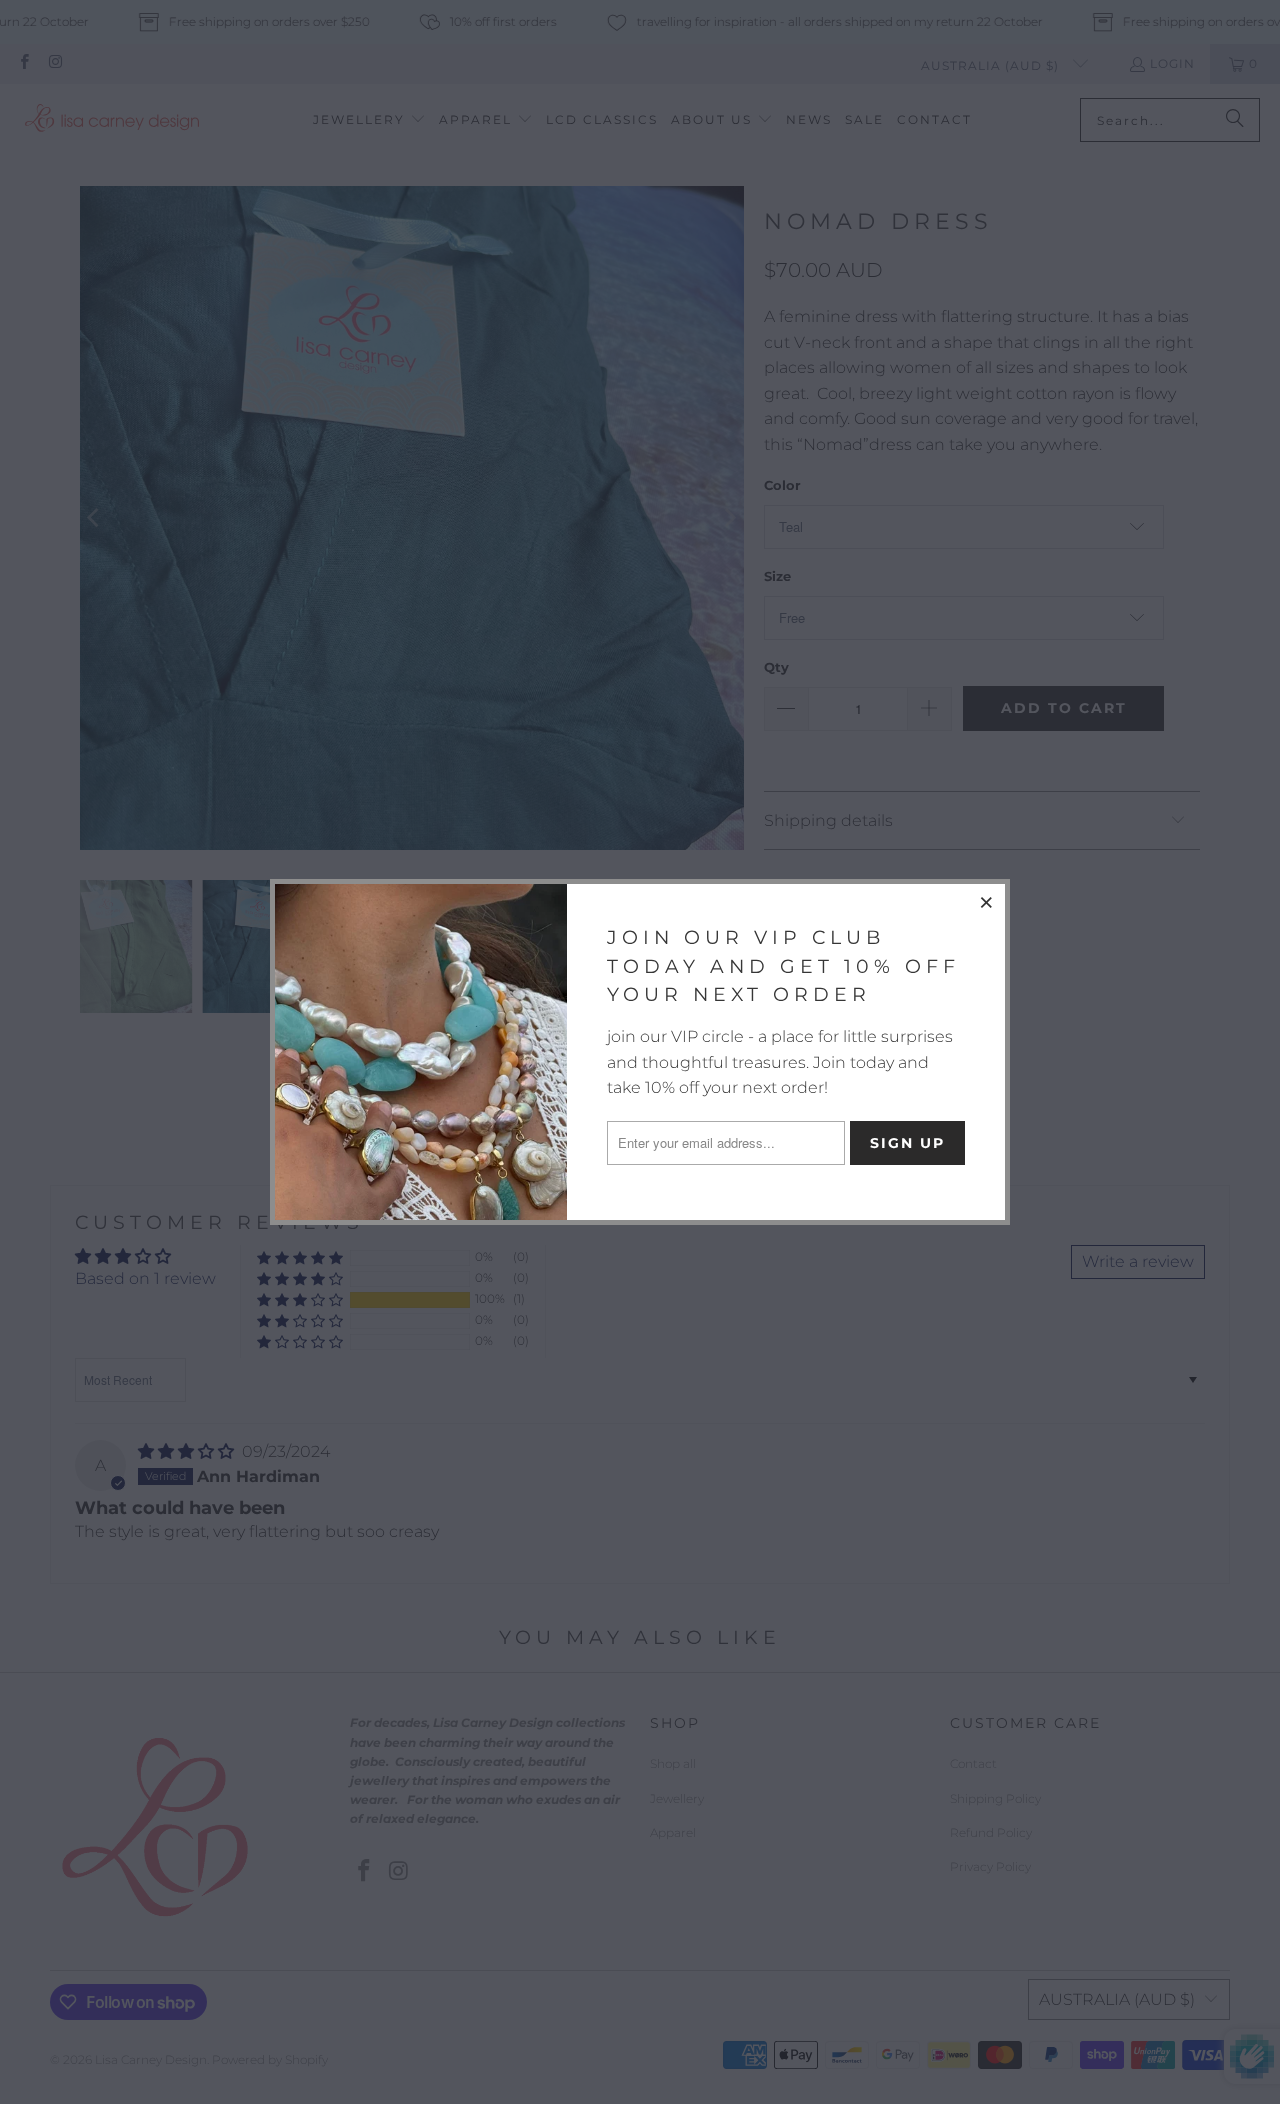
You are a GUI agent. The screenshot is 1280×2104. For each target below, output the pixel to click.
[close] (987, 902)
